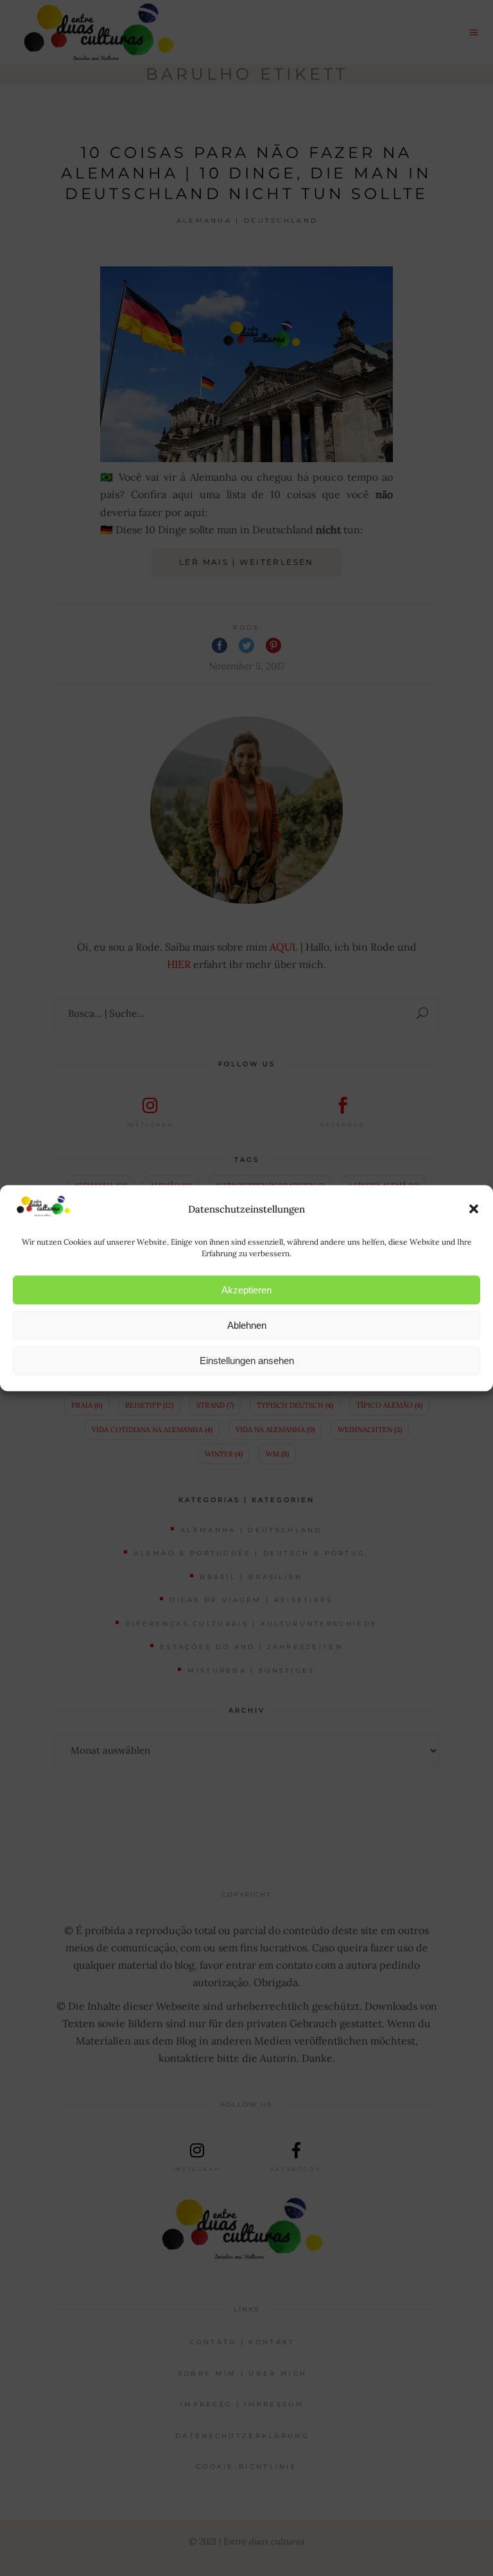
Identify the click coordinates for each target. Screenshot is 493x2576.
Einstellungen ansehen (247, 1361)
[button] (474, 1209)
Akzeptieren (246, 1290)
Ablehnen (247, 1325)
